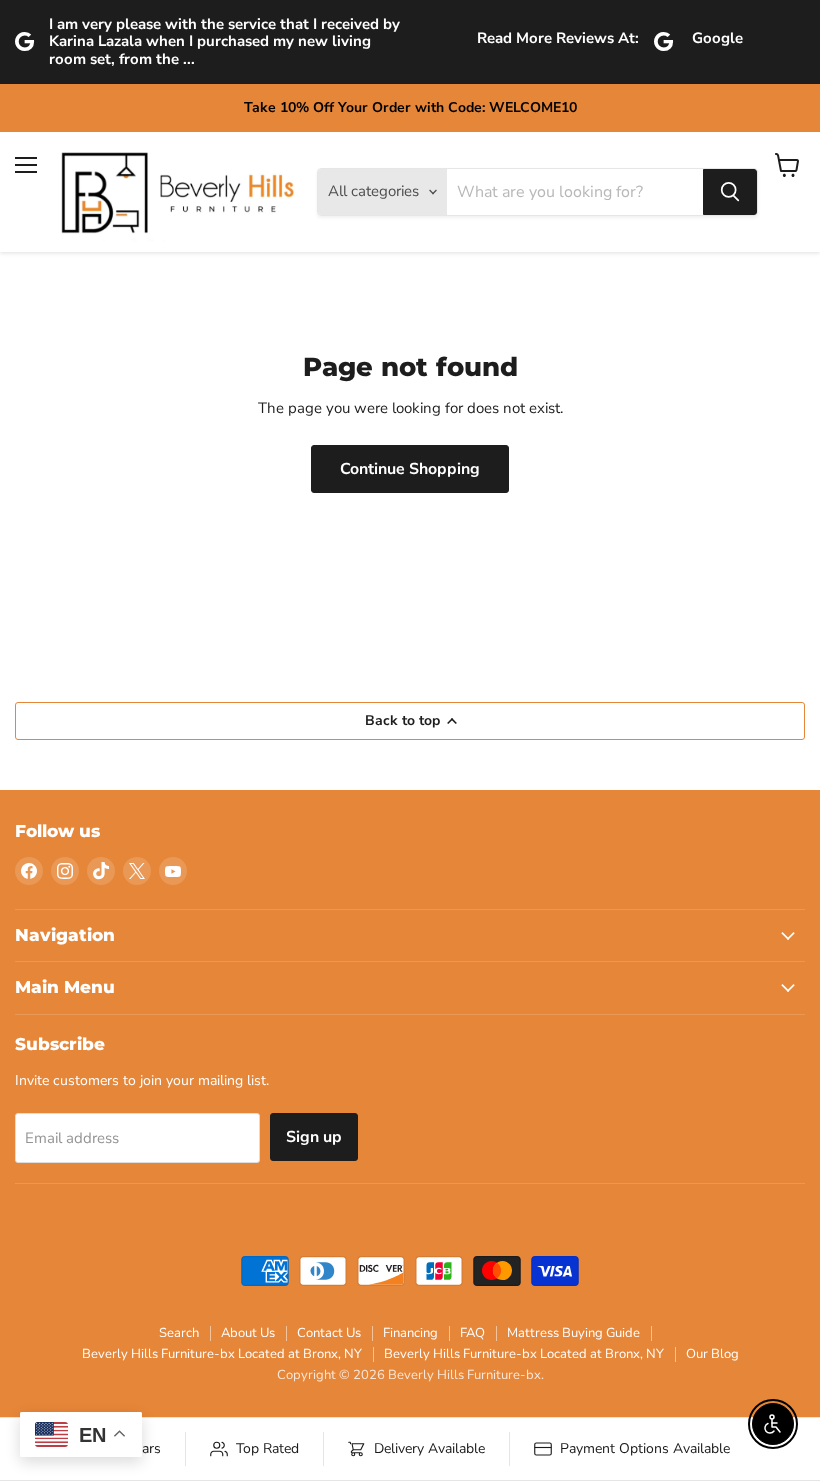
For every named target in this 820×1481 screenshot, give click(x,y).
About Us (248, 1333)
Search (179, 1333)
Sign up (314, 1137)
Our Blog (712, 1354)
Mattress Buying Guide (573, 1333)
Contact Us (329, 1333)
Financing (410, 1333)
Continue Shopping (410, 469)
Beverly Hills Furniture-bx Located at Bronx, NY (222, 1354)
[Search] (730, 192)
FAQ (472, 1333)
